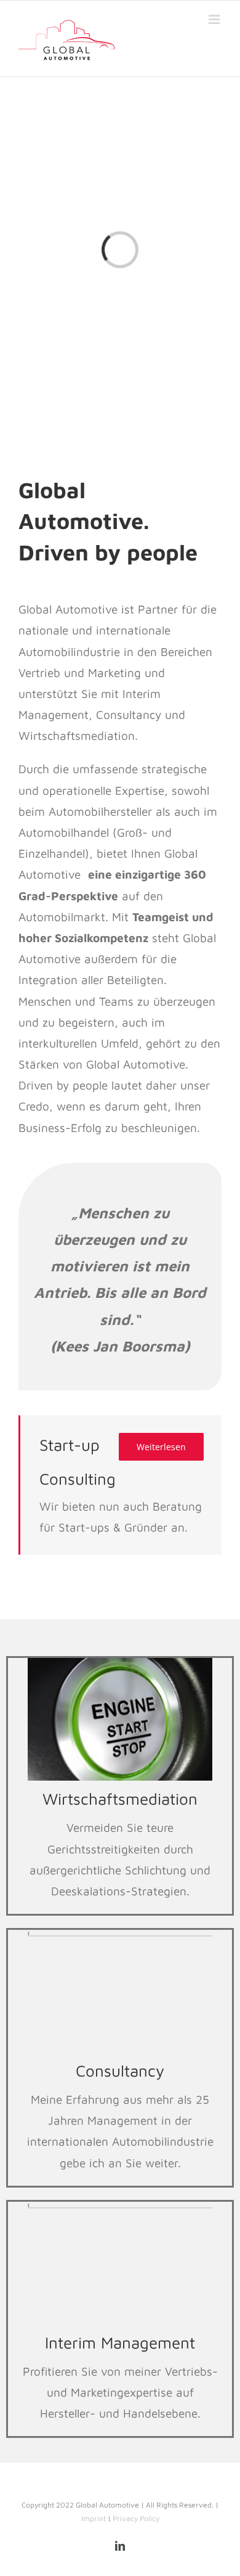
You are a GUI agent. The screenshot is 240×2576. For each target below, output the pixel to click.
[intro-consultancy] (120, 1935)
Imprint (94, 2518)
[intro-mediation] (120, 1663)
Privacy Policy (136, 2518)
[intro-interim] (120, 2207)
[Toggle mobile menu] (215, 19)
